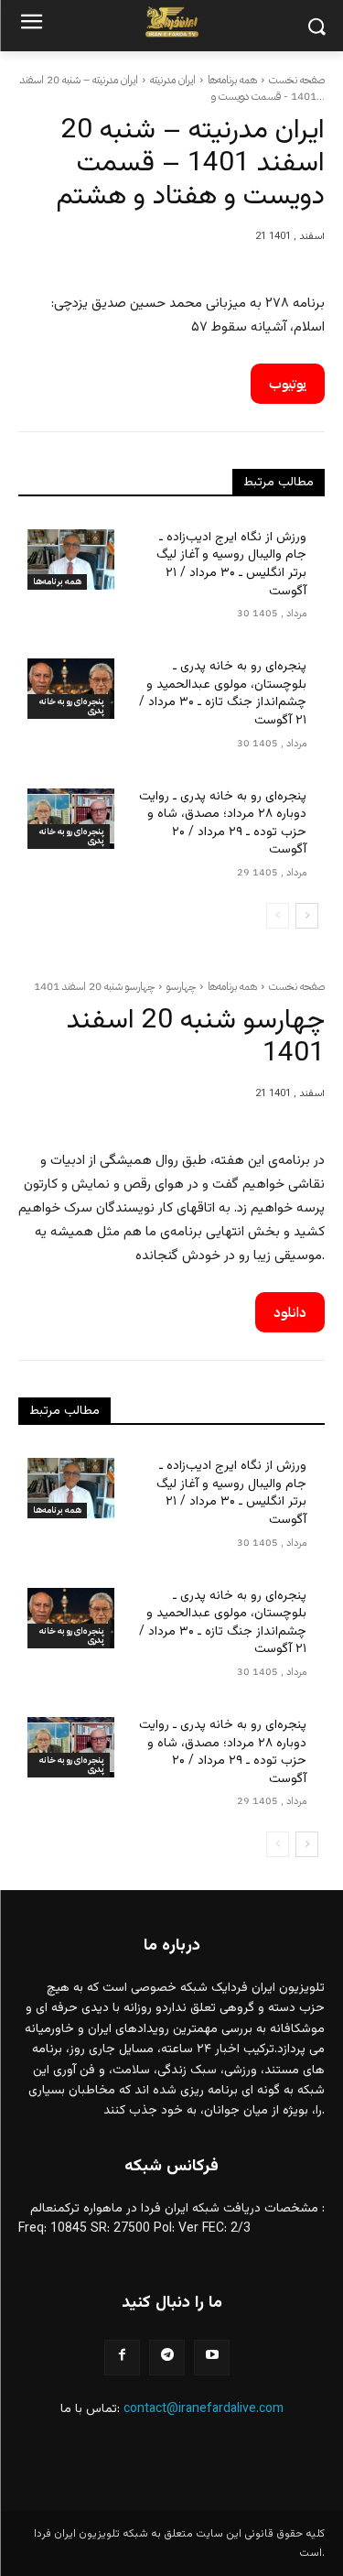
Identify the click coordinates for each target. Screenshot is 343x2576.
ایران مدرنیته (173, 80)
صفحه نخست (297, 80)
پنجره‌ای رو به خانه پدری (72, 706)
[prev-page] (278, 916)
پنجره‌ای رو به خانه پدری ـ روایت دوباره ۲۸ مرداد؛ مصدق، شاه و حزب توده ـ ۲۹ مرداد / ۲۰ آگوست (223, 824)
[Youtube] (212, 2358)
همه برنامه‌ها (232, 80)
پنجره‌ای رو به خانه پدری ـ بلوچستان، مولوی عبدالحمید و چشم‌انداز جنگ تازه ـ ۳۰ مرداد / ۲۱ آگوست (223, 694)
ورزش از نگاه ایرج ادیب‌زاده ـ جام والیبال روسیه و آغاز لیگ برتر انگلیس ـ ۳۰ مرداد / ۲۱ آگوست (231, 565)
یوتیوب (288, 384)
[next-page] (307, 916)
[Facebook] (122, 2358)
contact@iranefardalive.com (204, 2409)
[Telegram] (167, 2358)
